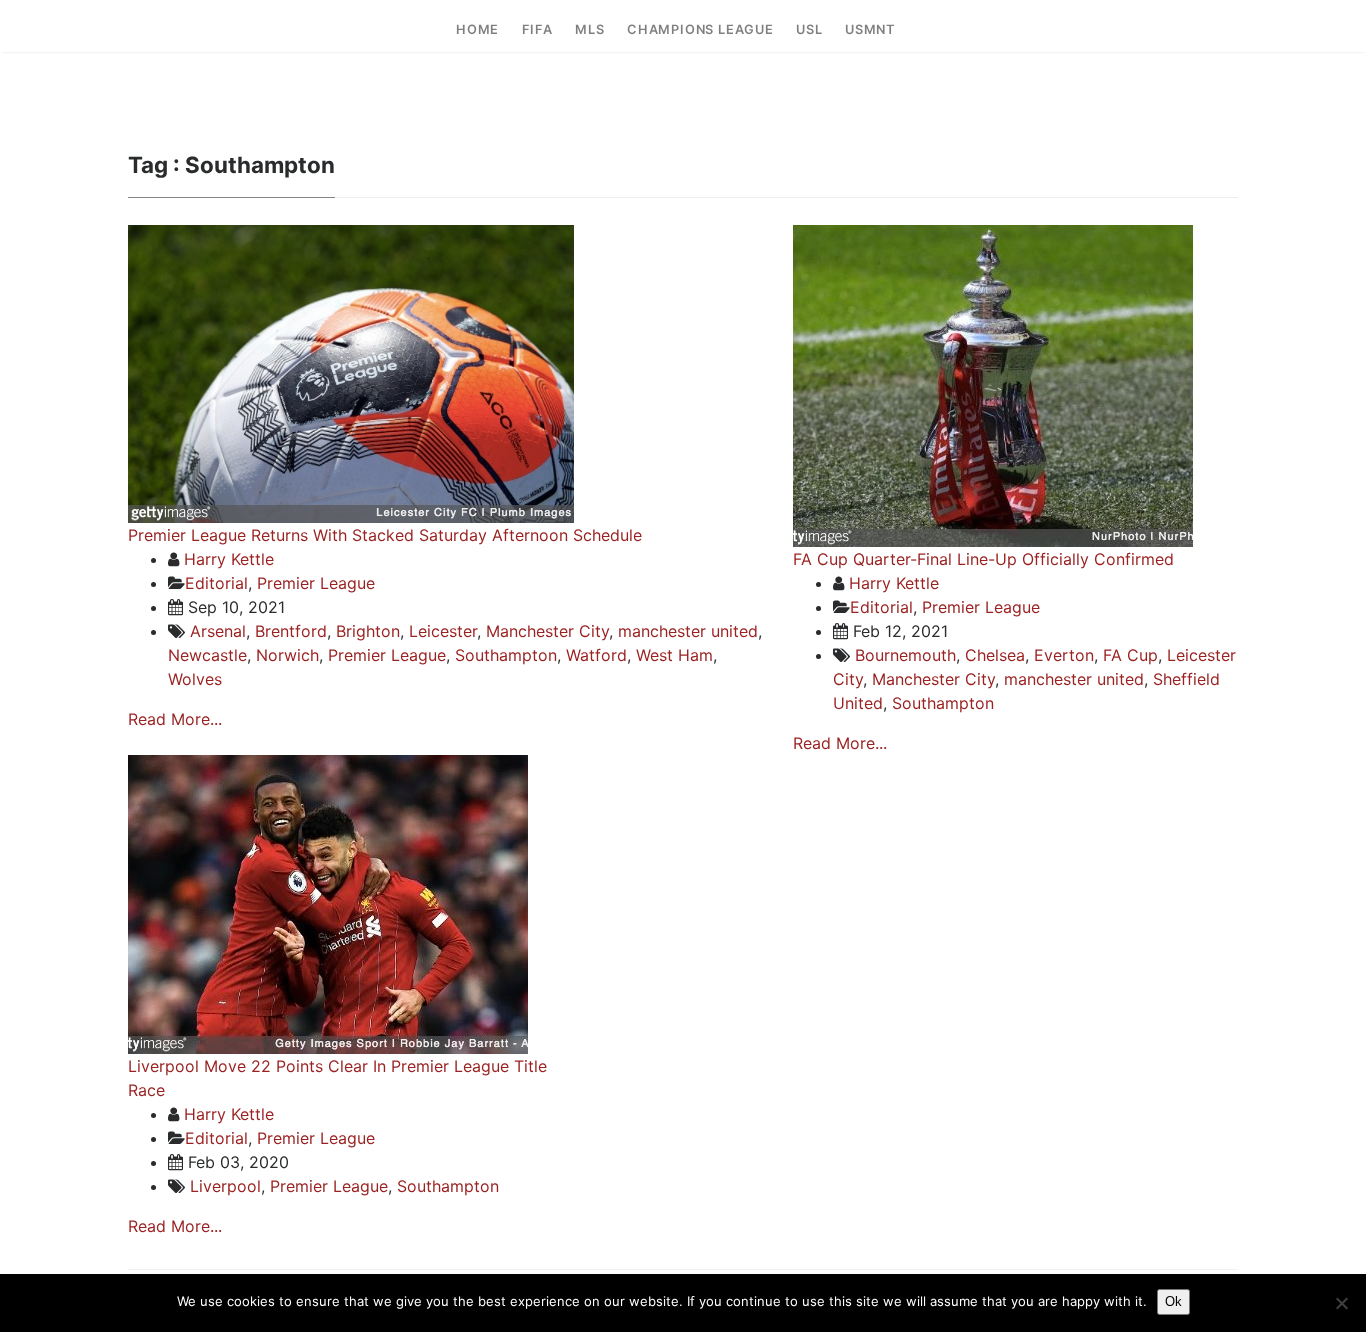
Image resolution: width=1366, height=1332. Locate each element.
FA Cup (1130, 655)
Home (477, 29)
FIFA (537, 29)
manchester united (688, 631)
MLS (589, 29)
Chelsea (995, 655)
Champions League (700, 29)
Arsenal (218, 631)
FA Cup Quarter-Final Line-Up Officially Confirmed (983, 559)
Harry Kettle (229, 559)
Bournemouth (905, 655)
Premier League (316, 583)
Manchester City (547, 631)
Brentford (291, 631)
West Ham (674, 655)
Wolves (195, 679)
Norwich (287, 655)
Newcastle (207, 655)
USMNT (870, 29)
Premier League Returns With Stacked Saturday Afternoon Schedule (385, 535)
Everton (1064, 655)
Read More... (175, 719)
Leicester (443, 631)
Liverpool (225, 1186)
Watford (596, 655)
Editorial (216, 583)
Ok (1173, 1301)
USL (809, 29)
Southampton (506, 655)
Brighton (368, 631)
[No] (1341, 1303)
